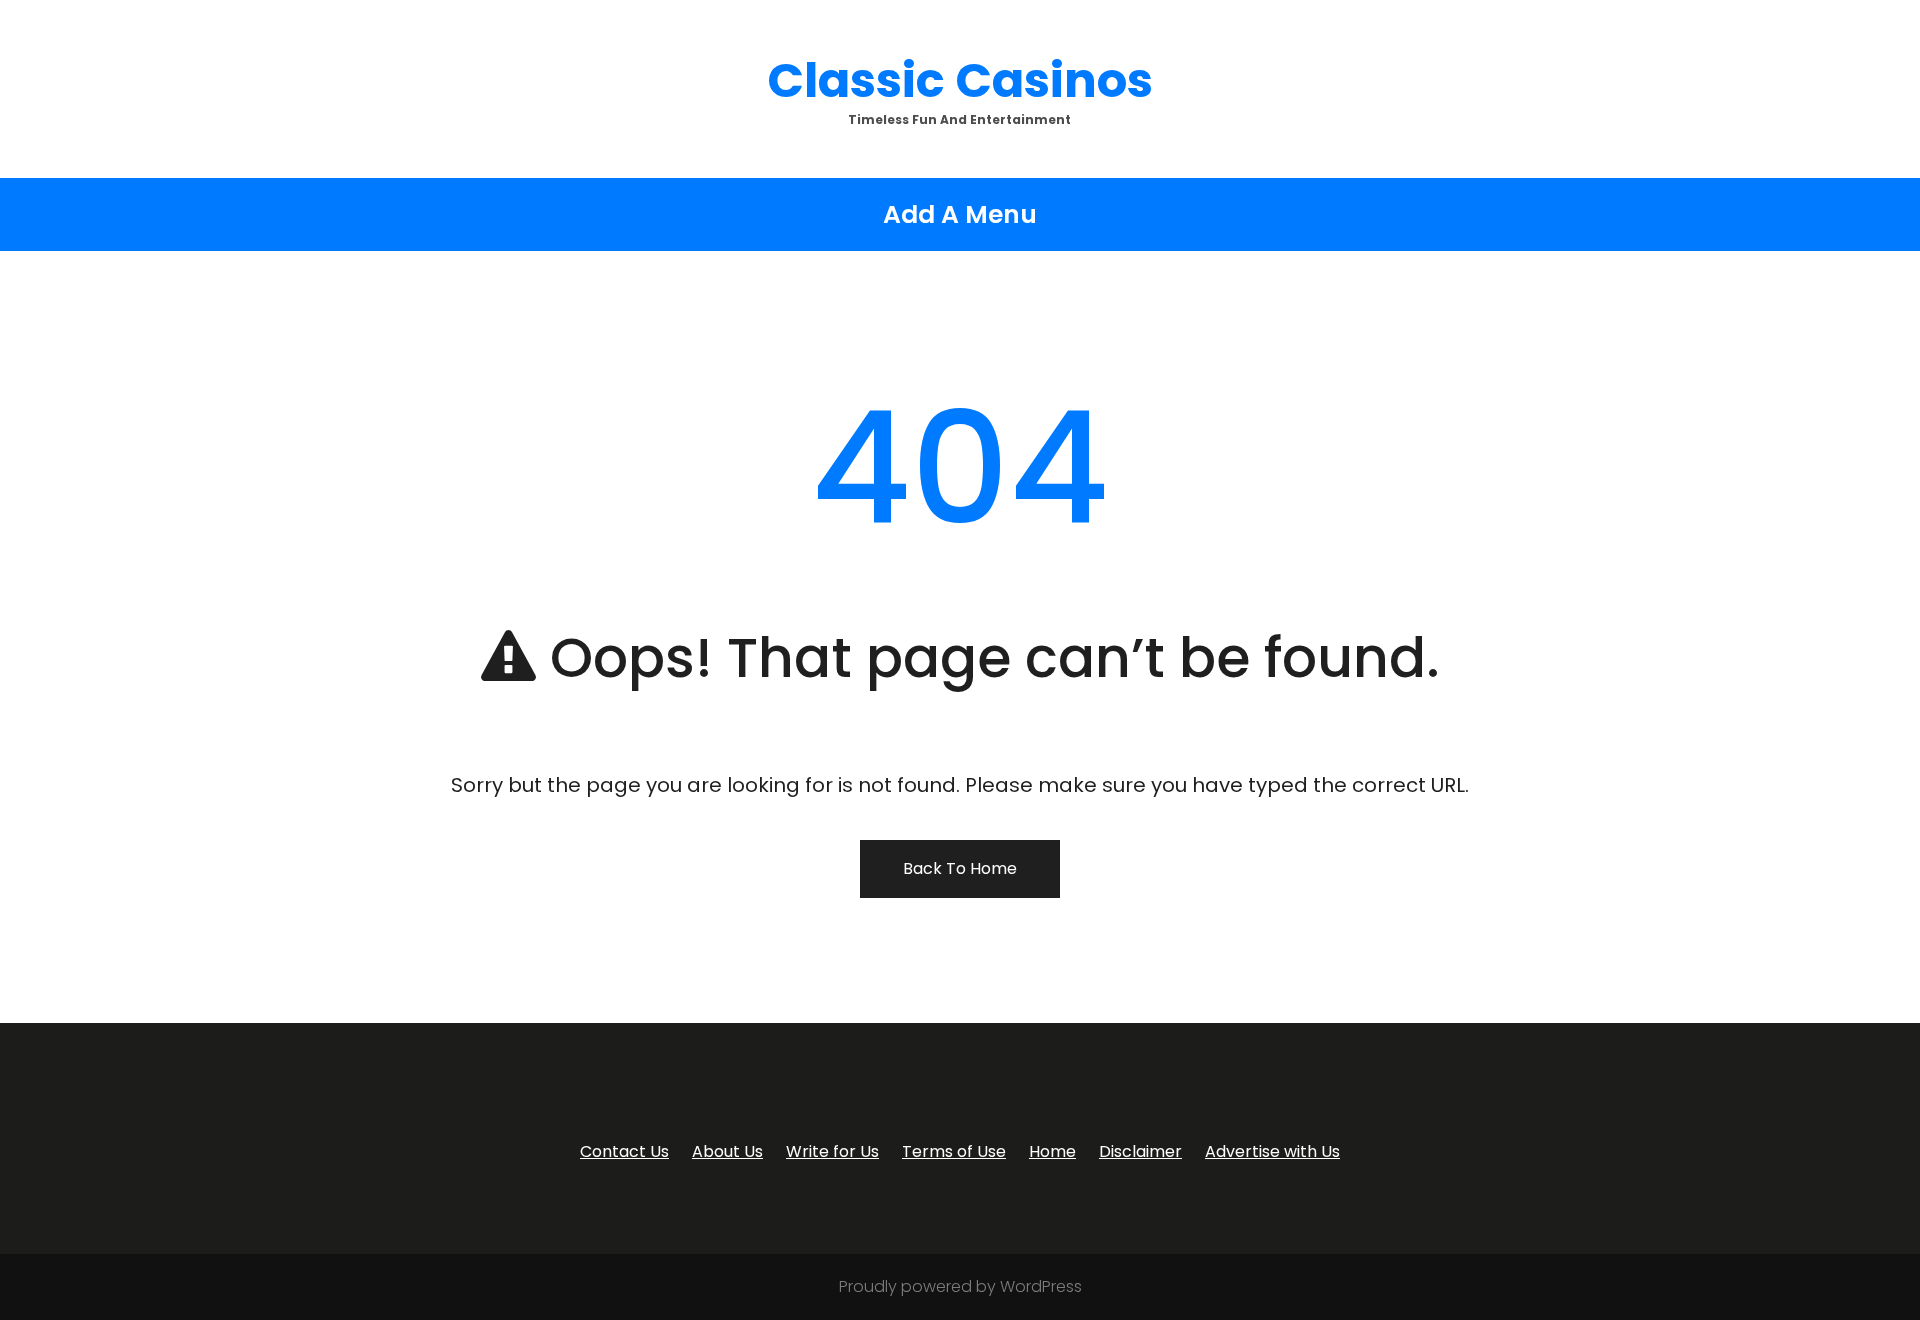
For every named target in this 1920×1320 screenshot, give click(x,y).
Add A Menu (960, 214)
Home (1052, 1151)
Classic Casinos (960, 80)
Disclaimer (1140, 1151)
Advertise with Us (1272, 1151)
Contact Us (624, 1151)
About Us (727, 1151)
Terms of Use (954, 1151)
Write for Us (832, 1151)
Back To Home (960, 868)
